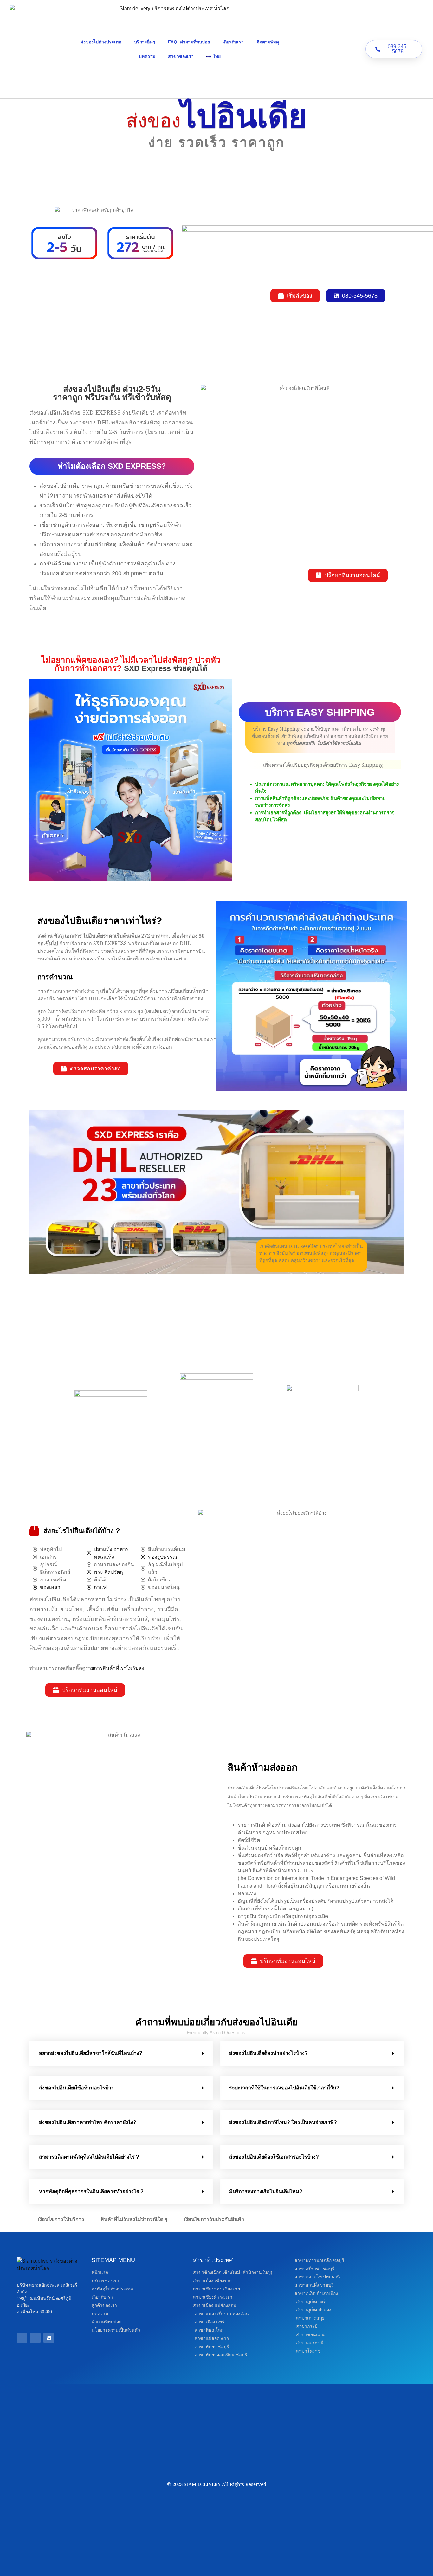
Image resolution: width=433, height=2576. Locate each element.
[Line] (35, 2338)
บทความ (147, 56)
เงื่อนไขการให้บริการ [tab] (61, 2219)
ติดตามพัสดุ (268, 42)
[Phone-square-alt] (49, 2338)
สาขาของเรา (181, 56)
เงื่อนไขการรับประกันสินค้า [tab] (214, 2219)
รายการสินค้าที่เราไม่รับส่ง (115, 1668)
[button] (121, 2053)
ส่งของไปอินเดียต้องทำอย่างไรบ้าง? (268, 2053)
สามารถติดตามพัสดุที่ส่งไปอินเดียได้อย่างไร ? (89, 2157)
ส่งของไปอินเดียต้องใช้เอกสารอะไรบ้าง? (274, 2157)
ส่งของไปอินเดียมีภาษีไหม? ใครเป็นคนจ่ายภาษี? (283, 2122)
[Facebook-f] (22, 2338)
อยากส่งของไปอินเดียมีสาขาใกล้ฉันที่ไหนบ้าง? (91, 2053)
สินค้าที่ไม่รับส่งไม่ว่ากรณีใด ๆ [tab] (134, 2219)
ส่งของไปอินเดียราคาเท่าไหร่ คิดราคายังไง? (88, 2122)
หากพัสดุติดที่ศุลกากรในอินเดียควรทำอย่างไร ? (91, 2191)
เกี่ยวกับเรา (233, 42)
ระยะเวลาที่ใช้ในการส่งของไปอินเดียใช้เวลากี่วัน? (284, 2088)
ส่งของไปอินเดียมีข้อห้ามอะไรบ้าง (76, 2088)
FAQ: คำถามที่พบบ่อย (189, 42)
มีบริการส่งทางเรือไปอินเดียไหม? (266, 2191)
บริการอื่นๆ (145, 42)
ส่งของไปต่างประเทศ (101, 42)
